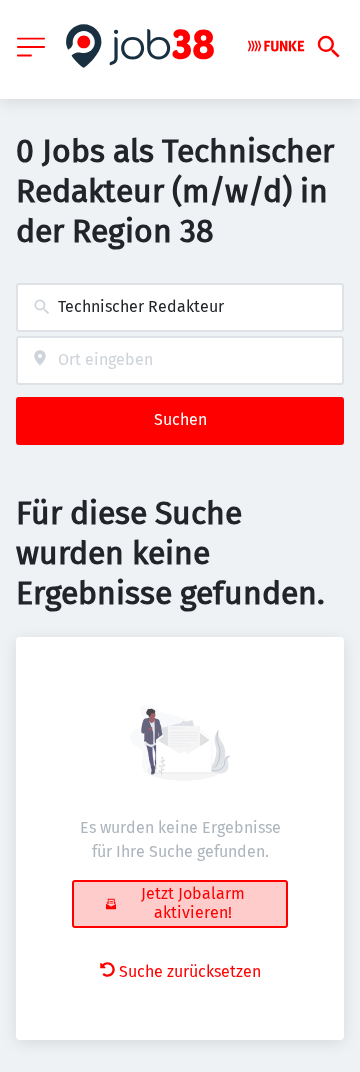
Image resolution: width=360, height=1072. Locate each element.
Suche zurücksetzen (190, 971)
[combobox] (180, 307)
